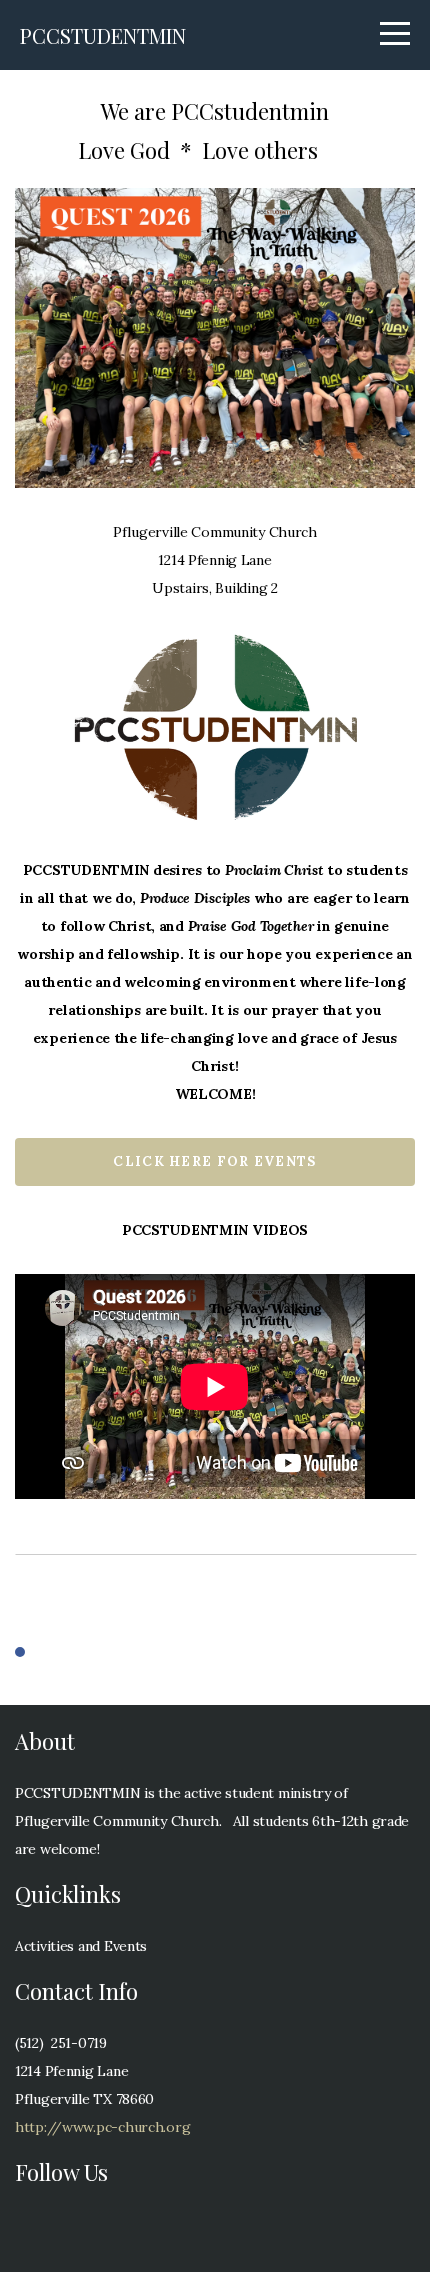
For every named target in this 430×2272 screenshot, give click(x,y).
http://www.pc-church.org (102, 2127)
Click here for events (214, 1161)
